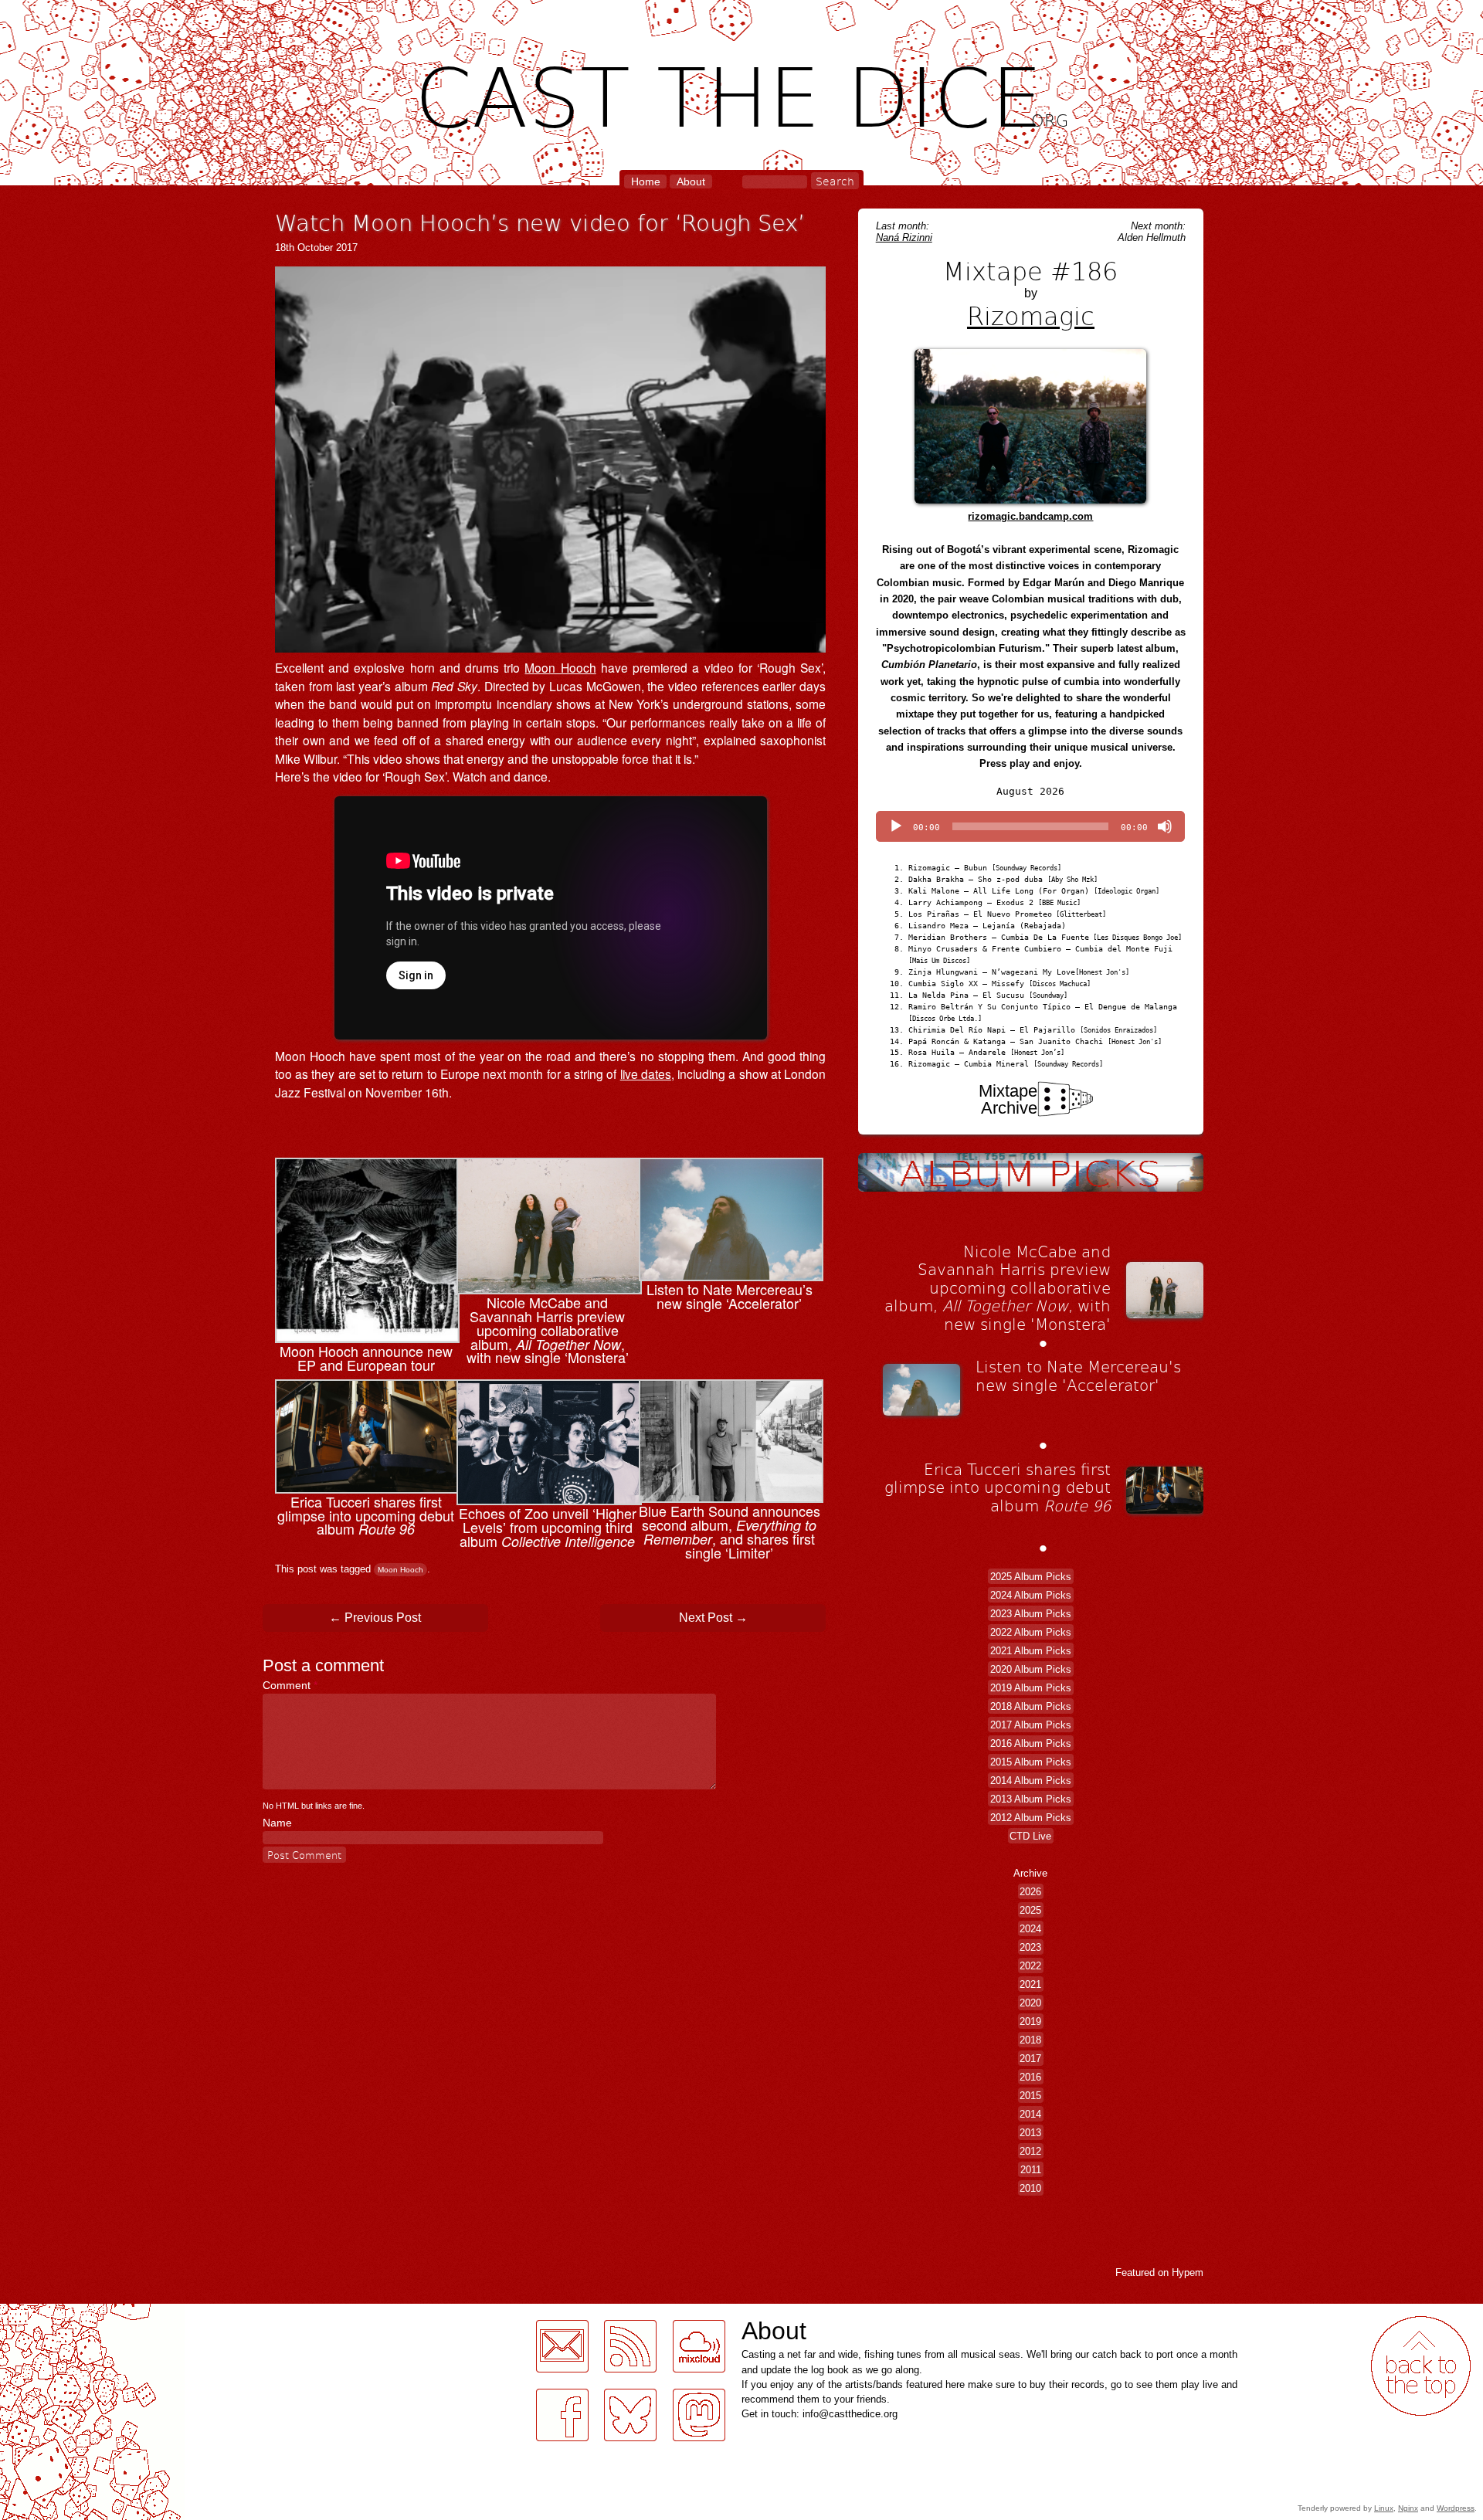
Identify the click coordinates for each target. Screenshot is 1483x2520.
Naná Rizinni (904, 237)
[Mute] (1165, 826)
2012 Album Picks (1031, 1818)
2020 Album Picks (1031, 1669)
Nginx (1408, 2508)
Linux (1384, 2508)
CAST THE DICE (742, 93)
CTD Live (1030, 1836)
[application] (1030, 826)
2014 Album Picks (1031, 1781)
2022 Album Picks (1031, 1632)
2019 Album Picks (1031, 1688)
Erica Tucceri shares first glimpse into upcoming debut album (998, 1487)
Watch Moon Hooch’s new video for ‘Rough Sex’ (540, 222)
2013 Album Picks (1031, 1799)
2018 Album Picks (1031, 1706)
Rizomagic (1031, 315)
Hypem (1188, 2272)
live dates (646, 1073)
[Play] (896, 826)
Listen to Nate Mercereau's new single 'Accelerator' (1078, 1375)
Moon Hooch (560, 667)
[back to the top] (1421, 2366)
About (691, 181)
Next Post (713, 1618)
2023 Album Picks (1031, 1614)
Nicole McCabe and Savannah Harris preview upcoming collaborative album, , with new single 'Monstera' (998, 1287)
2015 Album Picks (1031, 1762)
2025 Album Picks (1031, 1577)
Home (646, 181)
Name (277, 1823)
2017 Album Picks (1031, 1725)
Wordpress (1456, 2508)
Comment (290, 1685)
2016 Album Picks (1031, 1743)
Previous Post (375, 1618)
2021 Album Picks (1031, 1651)
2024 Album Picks (1031, 1595)
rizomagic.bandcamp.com (1030, 516)
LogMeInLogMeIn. (49, 2313)
